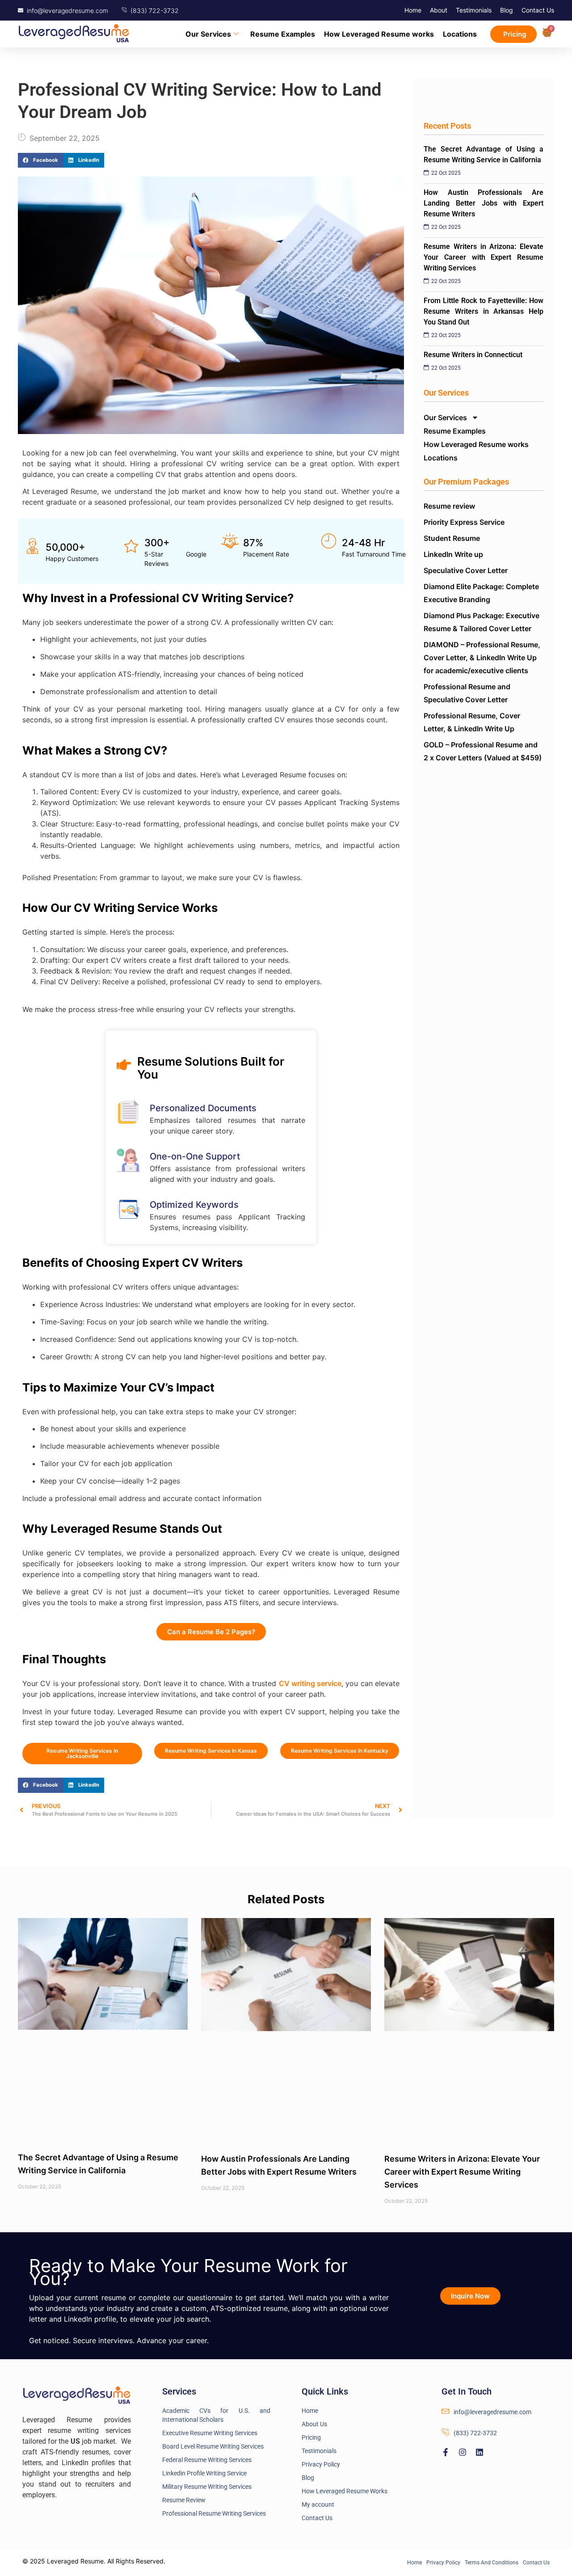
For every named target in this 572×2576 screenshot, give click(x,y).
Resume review (449, 506)
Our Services (208, 34)
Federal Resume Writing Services (207, 2460)
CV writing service (310, 1683)
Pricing (311, 2437)
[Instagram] (463, 2452)
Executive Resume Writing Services (210, 2433)
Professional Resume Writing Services (214, 2513)
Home (413, 10)
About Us (314, 2424)
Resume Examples (283, 34)
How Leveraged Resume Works (345, 2491)
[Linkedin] (479, 2452)
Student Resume (452, 538)
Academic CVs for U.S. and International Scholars (217, 2415)
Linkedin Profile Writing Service (204, 2473)
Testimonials (474, 10)
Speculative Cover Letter (466, 570)
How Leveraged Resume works (379, 34)
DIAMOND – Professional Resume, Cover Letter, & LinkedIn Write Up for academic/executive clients (482, 658)
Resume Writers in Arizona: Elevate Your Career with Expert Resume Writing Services (462, 2172)
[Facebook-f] (446, 2452)
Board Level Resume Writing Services (213, 2446)
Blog (507, 10)
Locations (460, 34)
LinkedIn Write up (453, 554)
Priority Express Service (464, 522)
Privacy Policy (321, 2464)
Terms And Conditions (492, 2563)
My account (318, 2504)
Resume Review (184, 2500)
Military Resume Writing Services (207, 2487)
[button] (40, 160)
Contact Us (538, 10)
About (439, 10)
